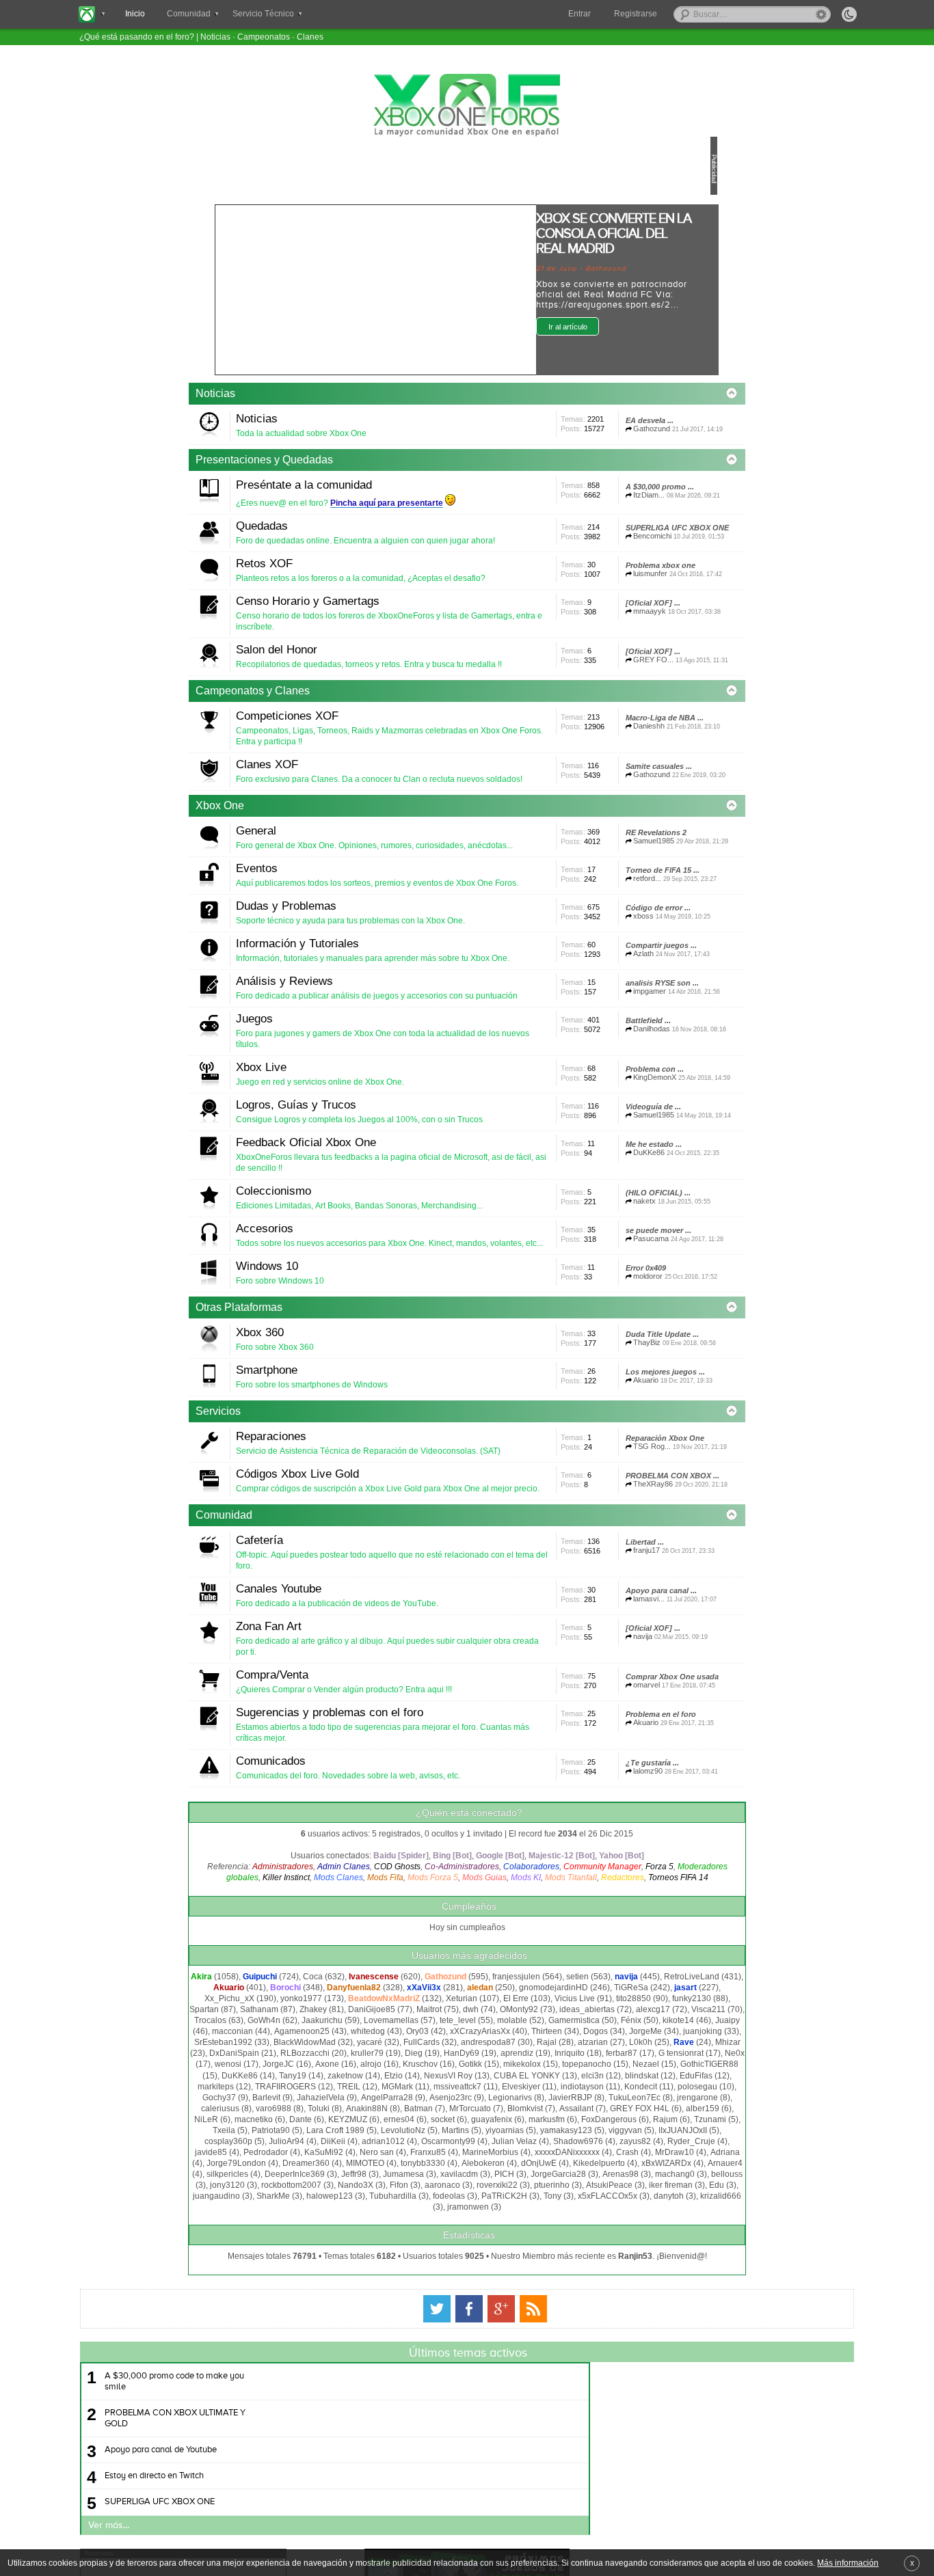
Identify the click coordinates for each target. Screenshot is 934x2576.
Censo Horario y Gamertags (403, 706)
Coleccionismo (369, 1621)
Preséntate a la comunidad (399, 508)
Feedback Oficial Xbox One (401, 1560)
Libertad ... (569, 2193)
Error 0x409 (570, 1772)
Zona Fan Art (364, 2287)
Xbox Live (356, 1419)
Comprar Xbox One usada (596, 2377)
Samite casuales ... (583, 962)
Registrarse (636, 14)
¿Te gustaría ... (576, 2499)
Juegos (349, 1343)
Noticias (215, 37)
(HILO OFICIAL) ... (582, 1650)
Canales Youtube (374, 2225)
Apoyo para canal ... (585, 2255)
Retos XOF (359, 645)
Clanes (310, 37)
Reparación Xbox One (331, 2028)
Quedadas (357, 569)
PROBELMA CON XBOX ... (338, 2104)
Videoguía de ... (319, 1528)
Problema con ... (320, 1452)
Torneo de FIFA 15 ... (587, 1128)
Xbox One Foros (467, 105)
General (351, 1022)
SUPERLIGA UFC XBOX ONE (343, 613)
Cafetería (355, 2165)
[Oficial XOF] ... (577, 735)
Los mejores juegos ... (589, 1923)
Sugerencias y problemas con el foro (425, 2409)
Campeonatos (264, 37)
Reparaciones (366, 1984)
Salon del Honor (372, 768)
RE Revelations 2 (322, 1066)
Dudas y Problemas (381, 1160)
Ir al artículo (637, 327)
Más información (848, 2563)
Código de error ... (582, 1189)
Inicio (135, 14)
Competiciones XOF (382, 872)
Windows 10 (362, 1744)
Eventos (352, 1098)
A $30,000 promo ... (584, 537)
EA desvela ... (574, 447)
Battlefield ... (314, 1387)
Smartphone (362, 1894)
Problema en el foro (585, 2438)
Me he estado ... (578, 1589)
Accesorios (360, 1682)
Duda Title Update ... (586, 1862)
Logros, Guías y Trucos (391, 1484)
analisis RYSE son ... (586, 1311)
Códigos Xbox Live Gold (392, 2060)
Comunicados (366, 2470)
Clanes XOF (362, 933)
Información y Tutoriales (392, 1221)
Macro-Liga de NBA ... (589, 901)
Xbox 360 (355, 1833)
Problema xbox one (585, 674)
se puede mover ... (583, 1711)
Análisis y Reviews (379, 1282)
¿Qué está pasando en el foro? (137, 37)
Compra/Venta (367, 2348)
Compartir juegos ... (585, 1250)
